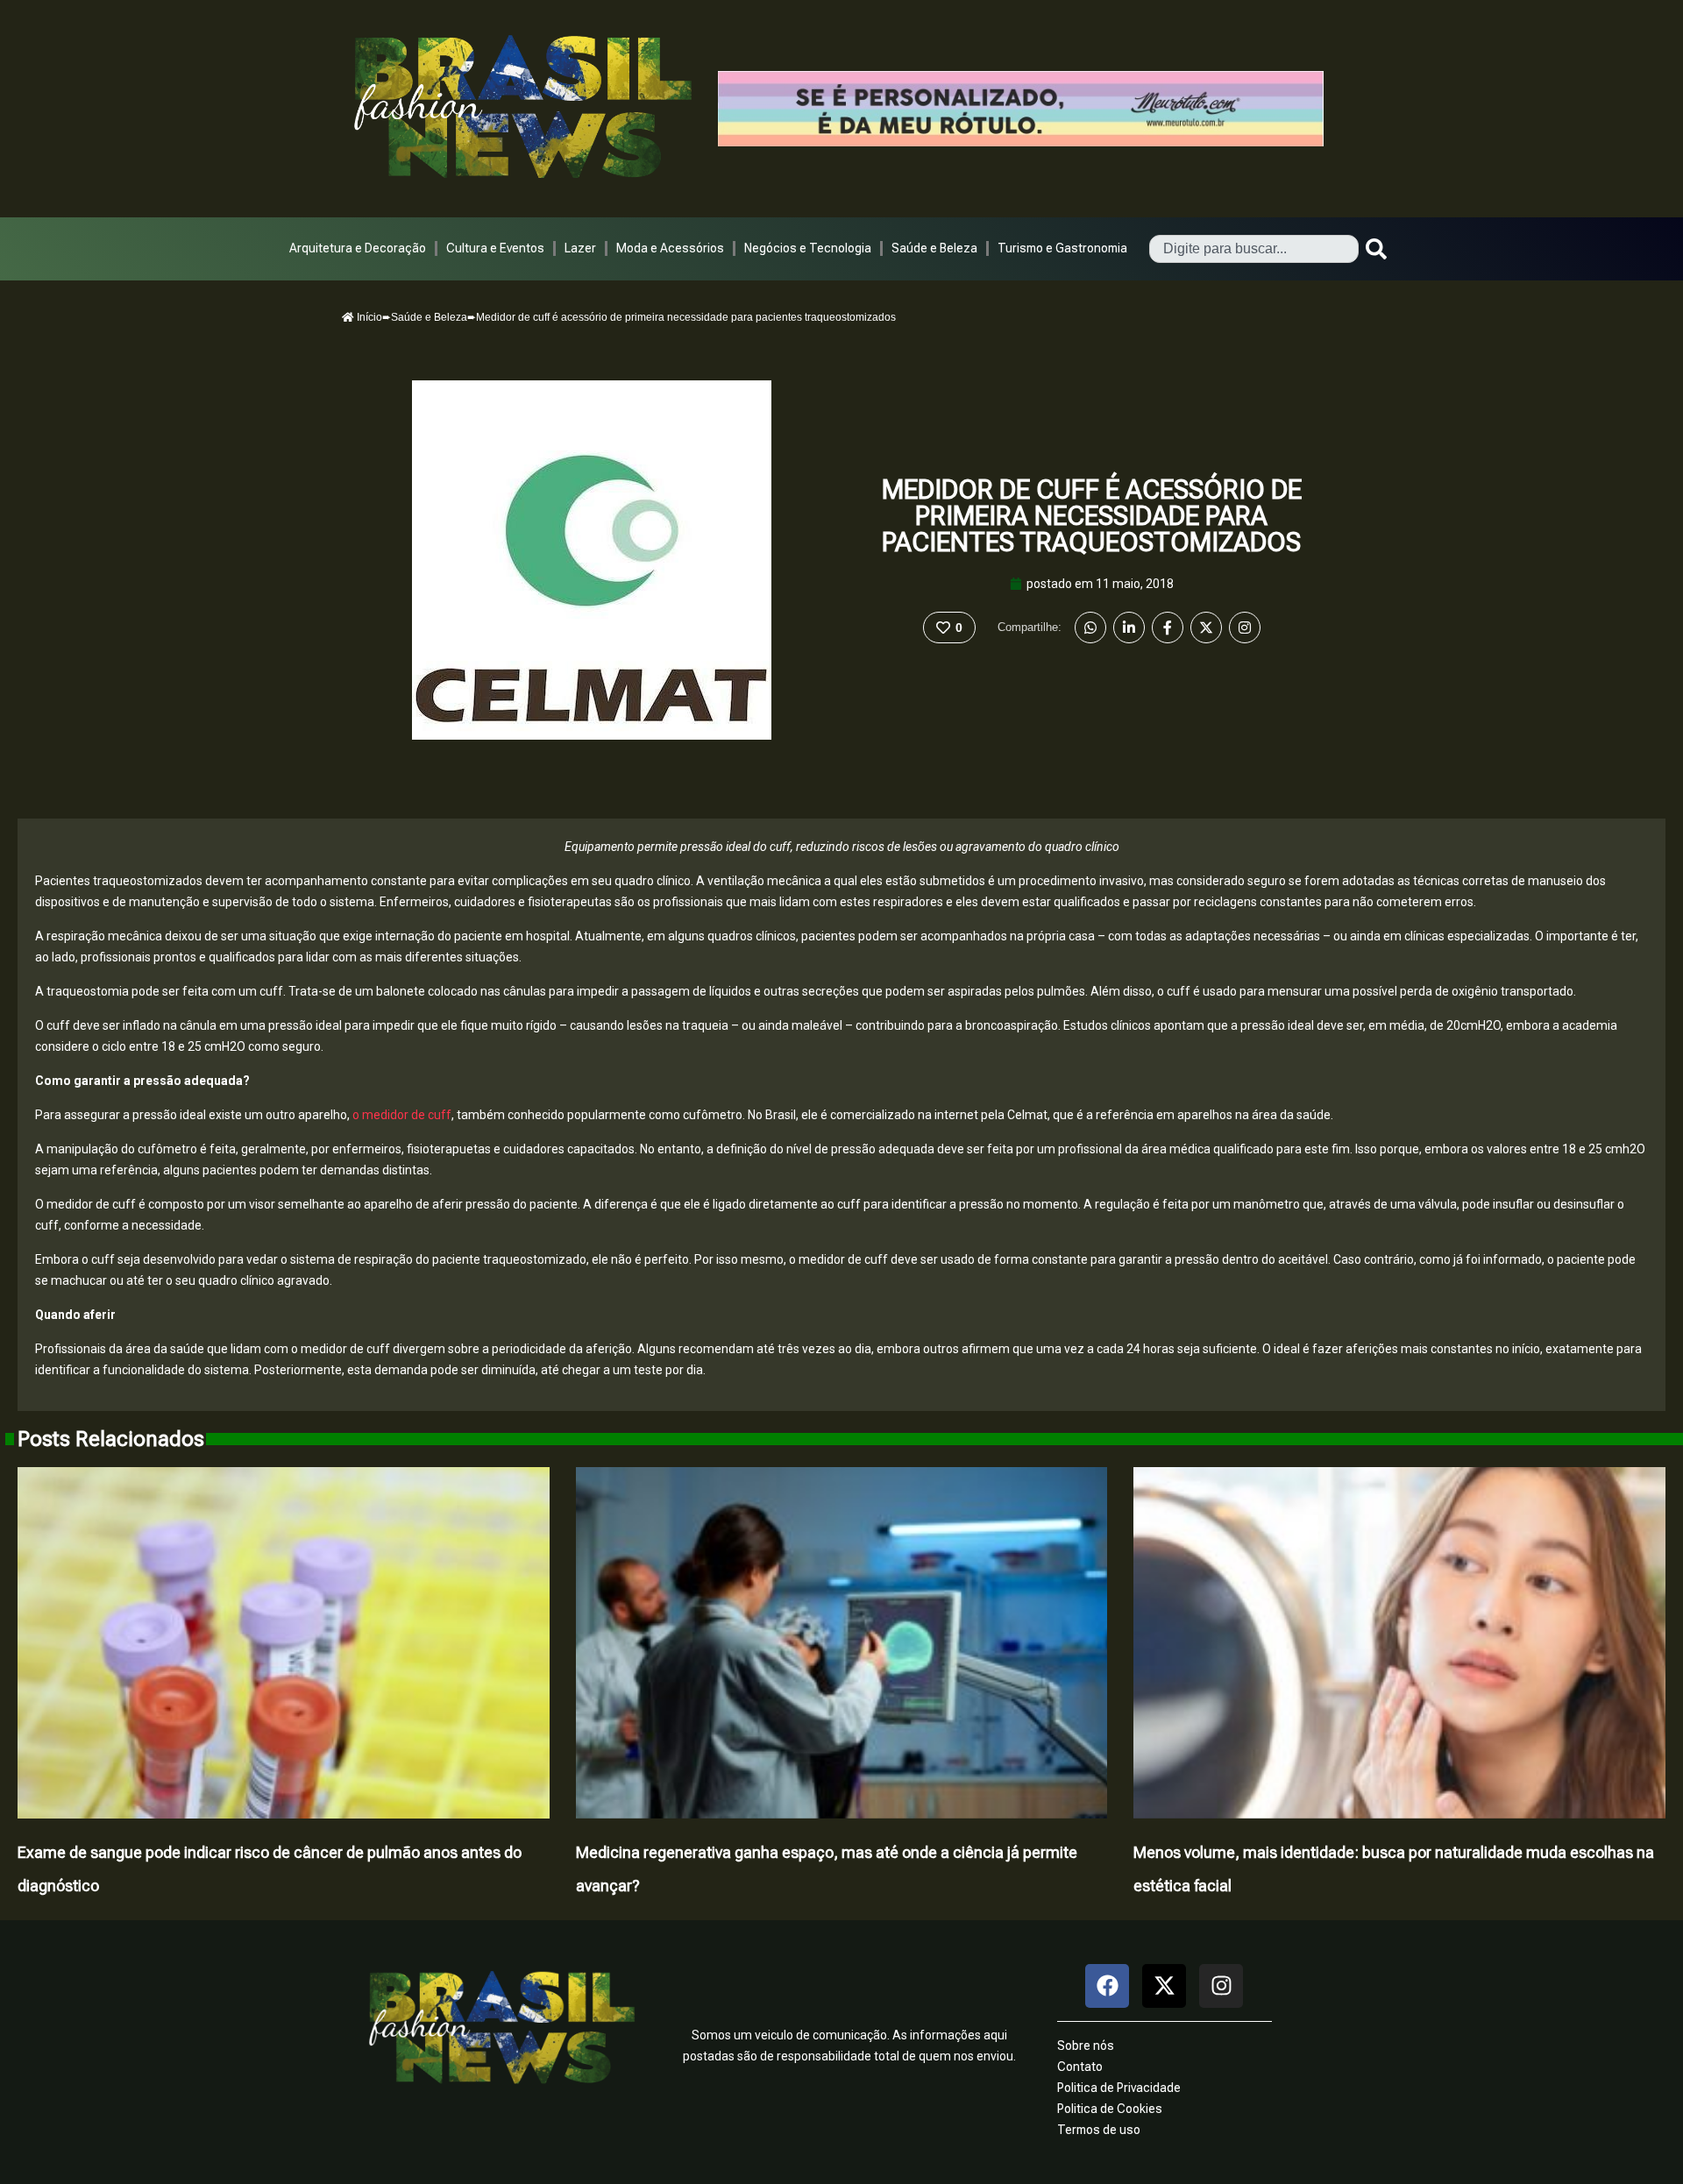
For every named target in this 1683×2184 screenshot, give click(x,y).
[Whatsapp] (1090, 628)
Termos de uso (1099, 2130)
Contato (1080, 2067)
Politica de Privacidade (1119, 2088)
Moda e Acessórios (670, 248)
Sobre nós (1086, 2046)
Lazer (580, 248)
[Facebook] (1168, 628)
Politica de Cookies (1110, 2109)
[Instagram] (1245, 628)
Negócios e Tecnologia (808, 248)
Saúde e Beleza (934, 248)
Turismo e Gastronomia (1062, 248)
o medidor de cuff (401, 1115)
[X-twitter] (1164, 1986)
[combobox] (1254, 249)
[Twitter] (1206, 628)
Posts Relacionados (111, 1439)
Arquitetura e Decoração (358, 248)
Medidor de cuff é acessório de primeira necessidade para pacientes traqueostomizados (1092, 516)
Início (368, 317)
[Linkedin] (1129, 628)
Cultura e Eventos (495, 248)
